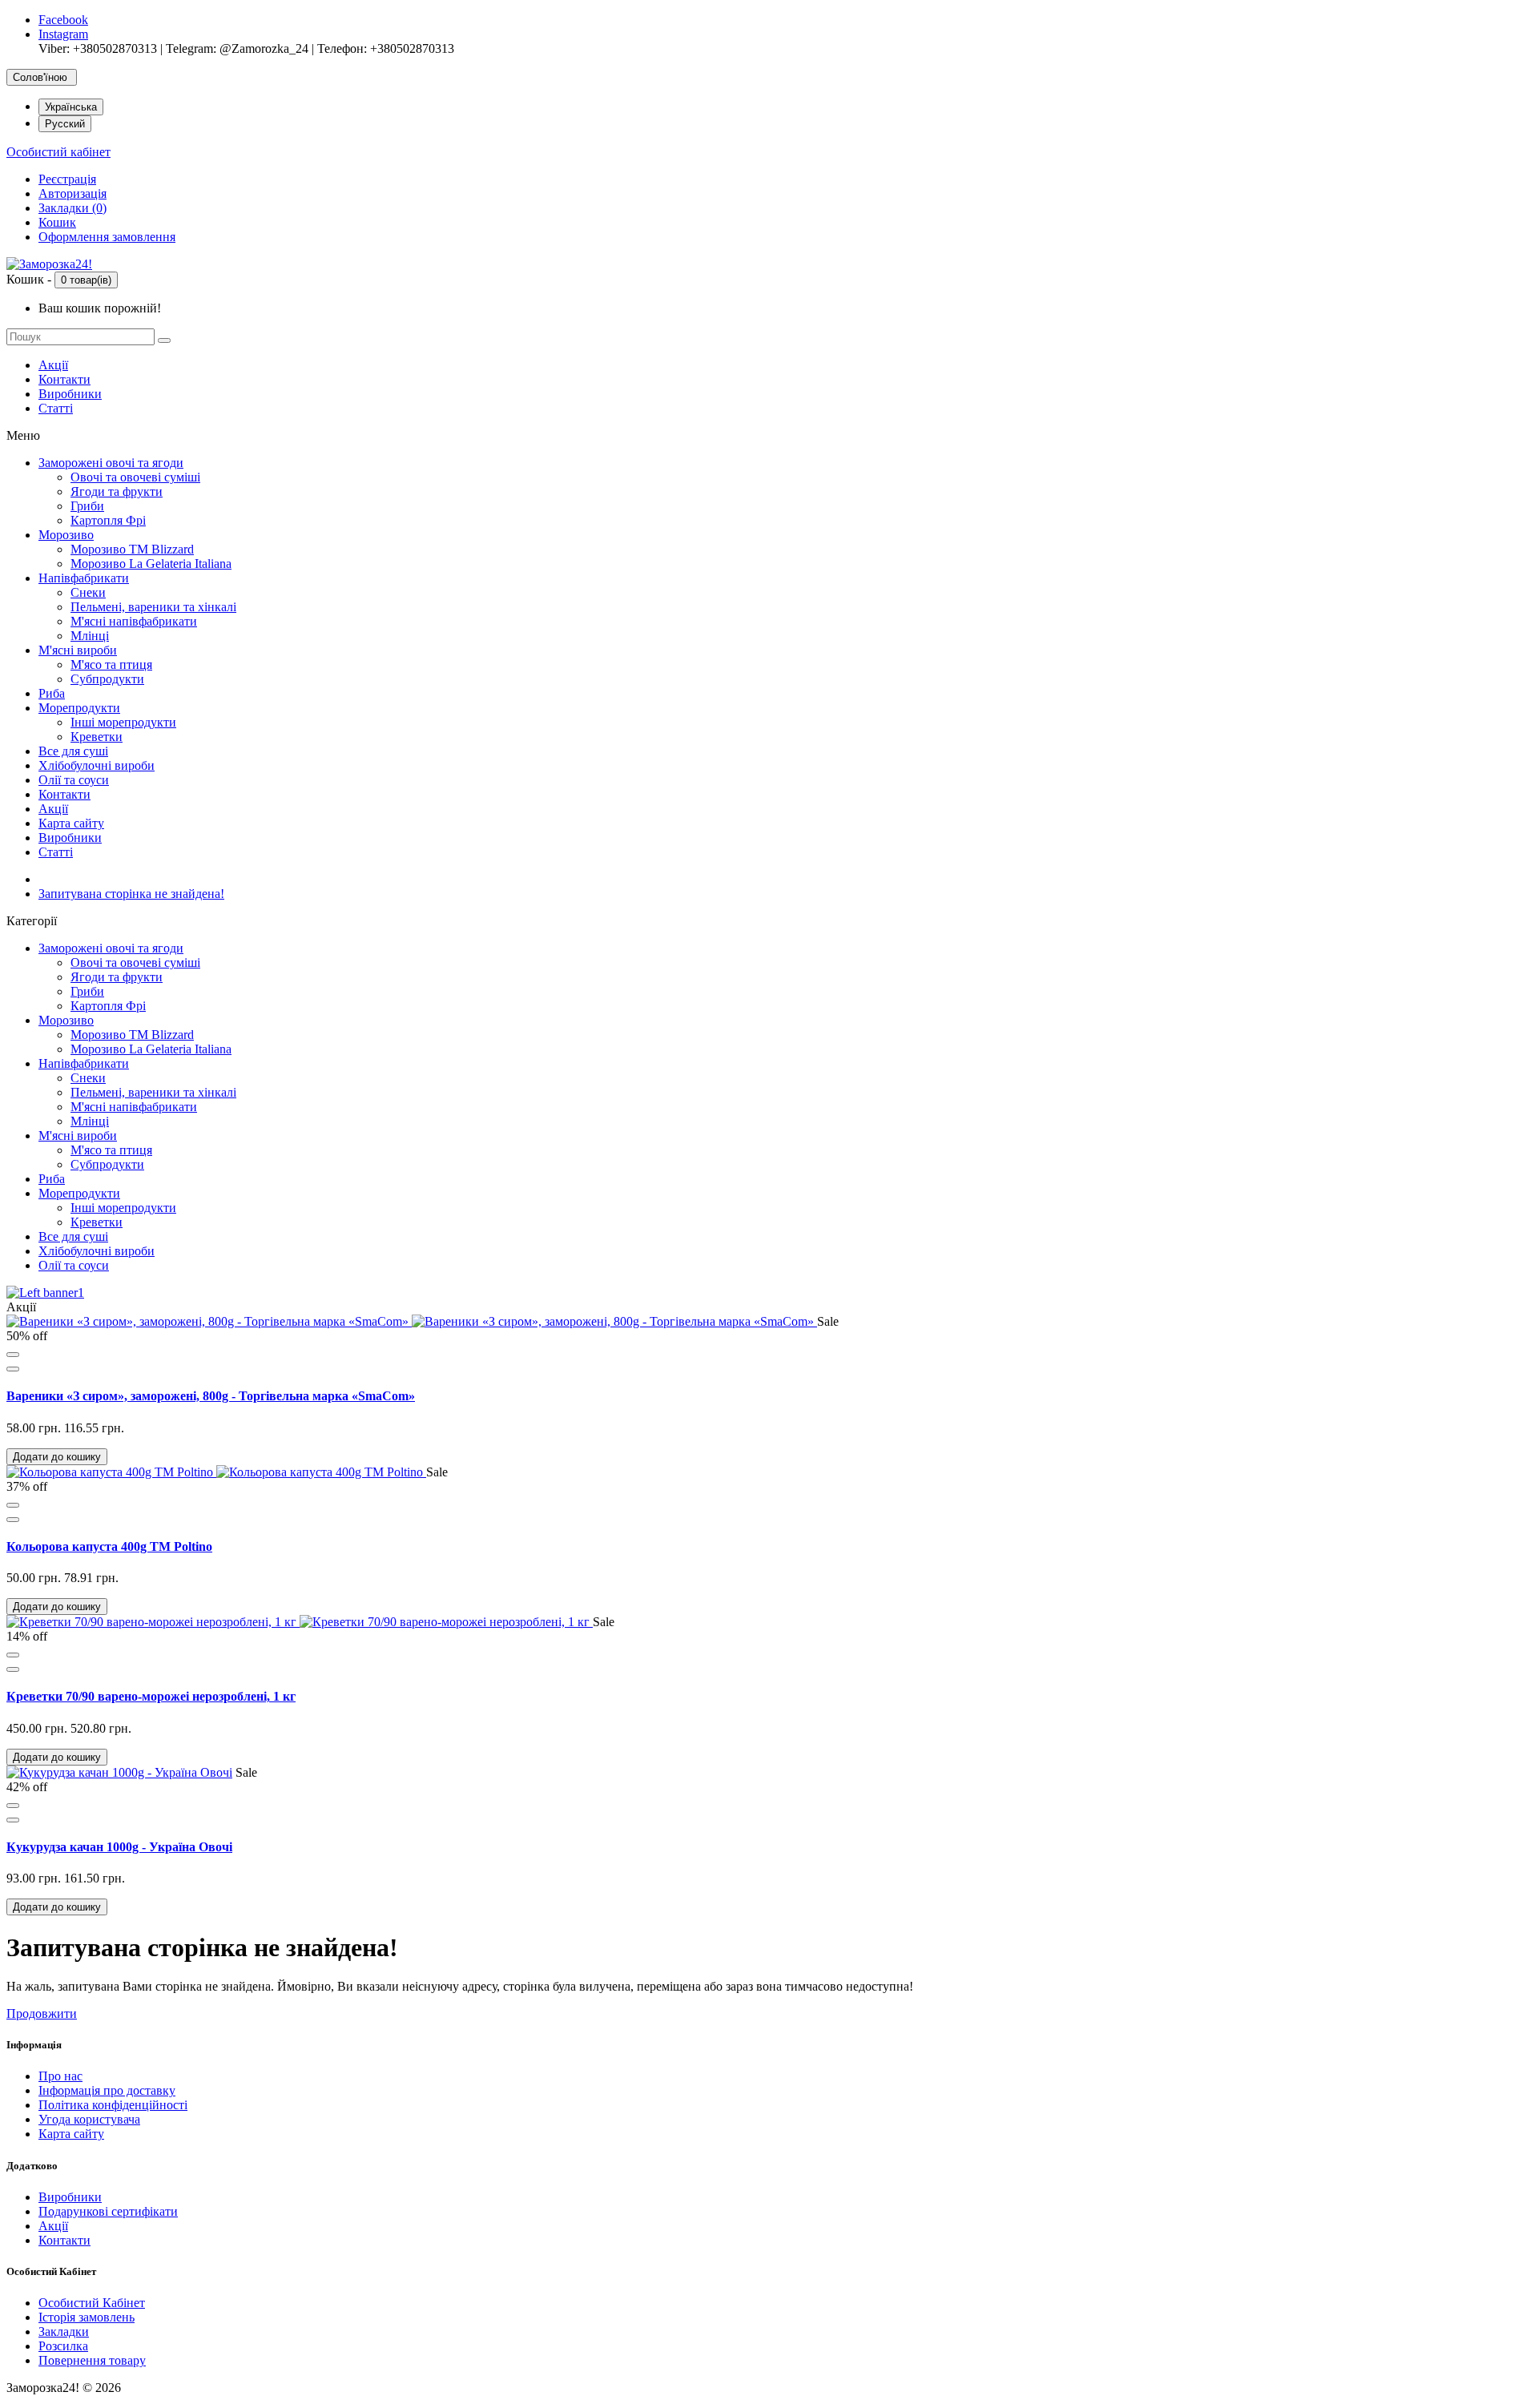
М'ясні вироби (78, 650)
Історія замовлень (87, 2317)
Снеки (88, 592)
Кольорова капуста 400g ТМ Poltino (109, 1546)
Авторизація (72, 193)
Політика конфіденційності (113, 2105)
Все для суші (73, 751)
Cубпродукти (107, 679)
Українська (71, 107)
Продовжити (42, 2013)
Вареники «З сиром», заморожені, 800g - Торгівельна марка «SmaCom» (211, 1396)
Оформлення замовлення (107, 237)
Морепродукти (79, 708)
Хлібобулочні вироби (97, 765)
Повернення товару (92, 2360)
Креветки (97, 737)
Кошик (57, 222)
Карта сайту (71, 823)
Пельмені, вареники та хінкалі (153, 607)
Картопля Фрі (108, 520)
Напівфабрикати (84, 578)
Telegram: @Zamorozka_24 (237, 48)
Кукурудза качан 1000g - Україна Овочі (119, 1847)
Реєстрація (67, 179)
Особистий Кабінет (92, 2303)
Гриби (87, 506)
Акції (53, 365)
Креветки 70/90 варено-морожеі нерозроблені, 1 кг (151, 1696)
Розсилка (63, 2346)
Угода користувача (89, 2119)
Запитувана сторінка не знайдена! (131, 894)
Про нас (60, 2076)
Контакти (64, 379)
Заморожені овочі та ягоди (111, 463)
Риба (52, 693)
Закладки (64, 2331)
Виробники (70, 394)
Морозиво (66, 535)
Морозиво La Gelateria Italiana (151, 564)
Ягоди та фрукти (117, 491)
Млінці (90, 636)
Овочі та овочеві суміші (135, 477)
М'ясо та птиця (111, 664)
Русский (65, 124)
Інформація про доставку (107, 2090)
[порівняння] (13, 1369)
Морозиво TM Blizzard (132, 549)
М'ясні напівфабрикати (134, 621)
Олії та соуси (74, 780)
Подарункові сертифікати (108, 2211)
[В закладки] (13, 1355)
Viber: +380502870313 (98, 48)
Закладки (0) (72, 208)
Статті (56, 408)
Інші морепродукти (123, 722)
